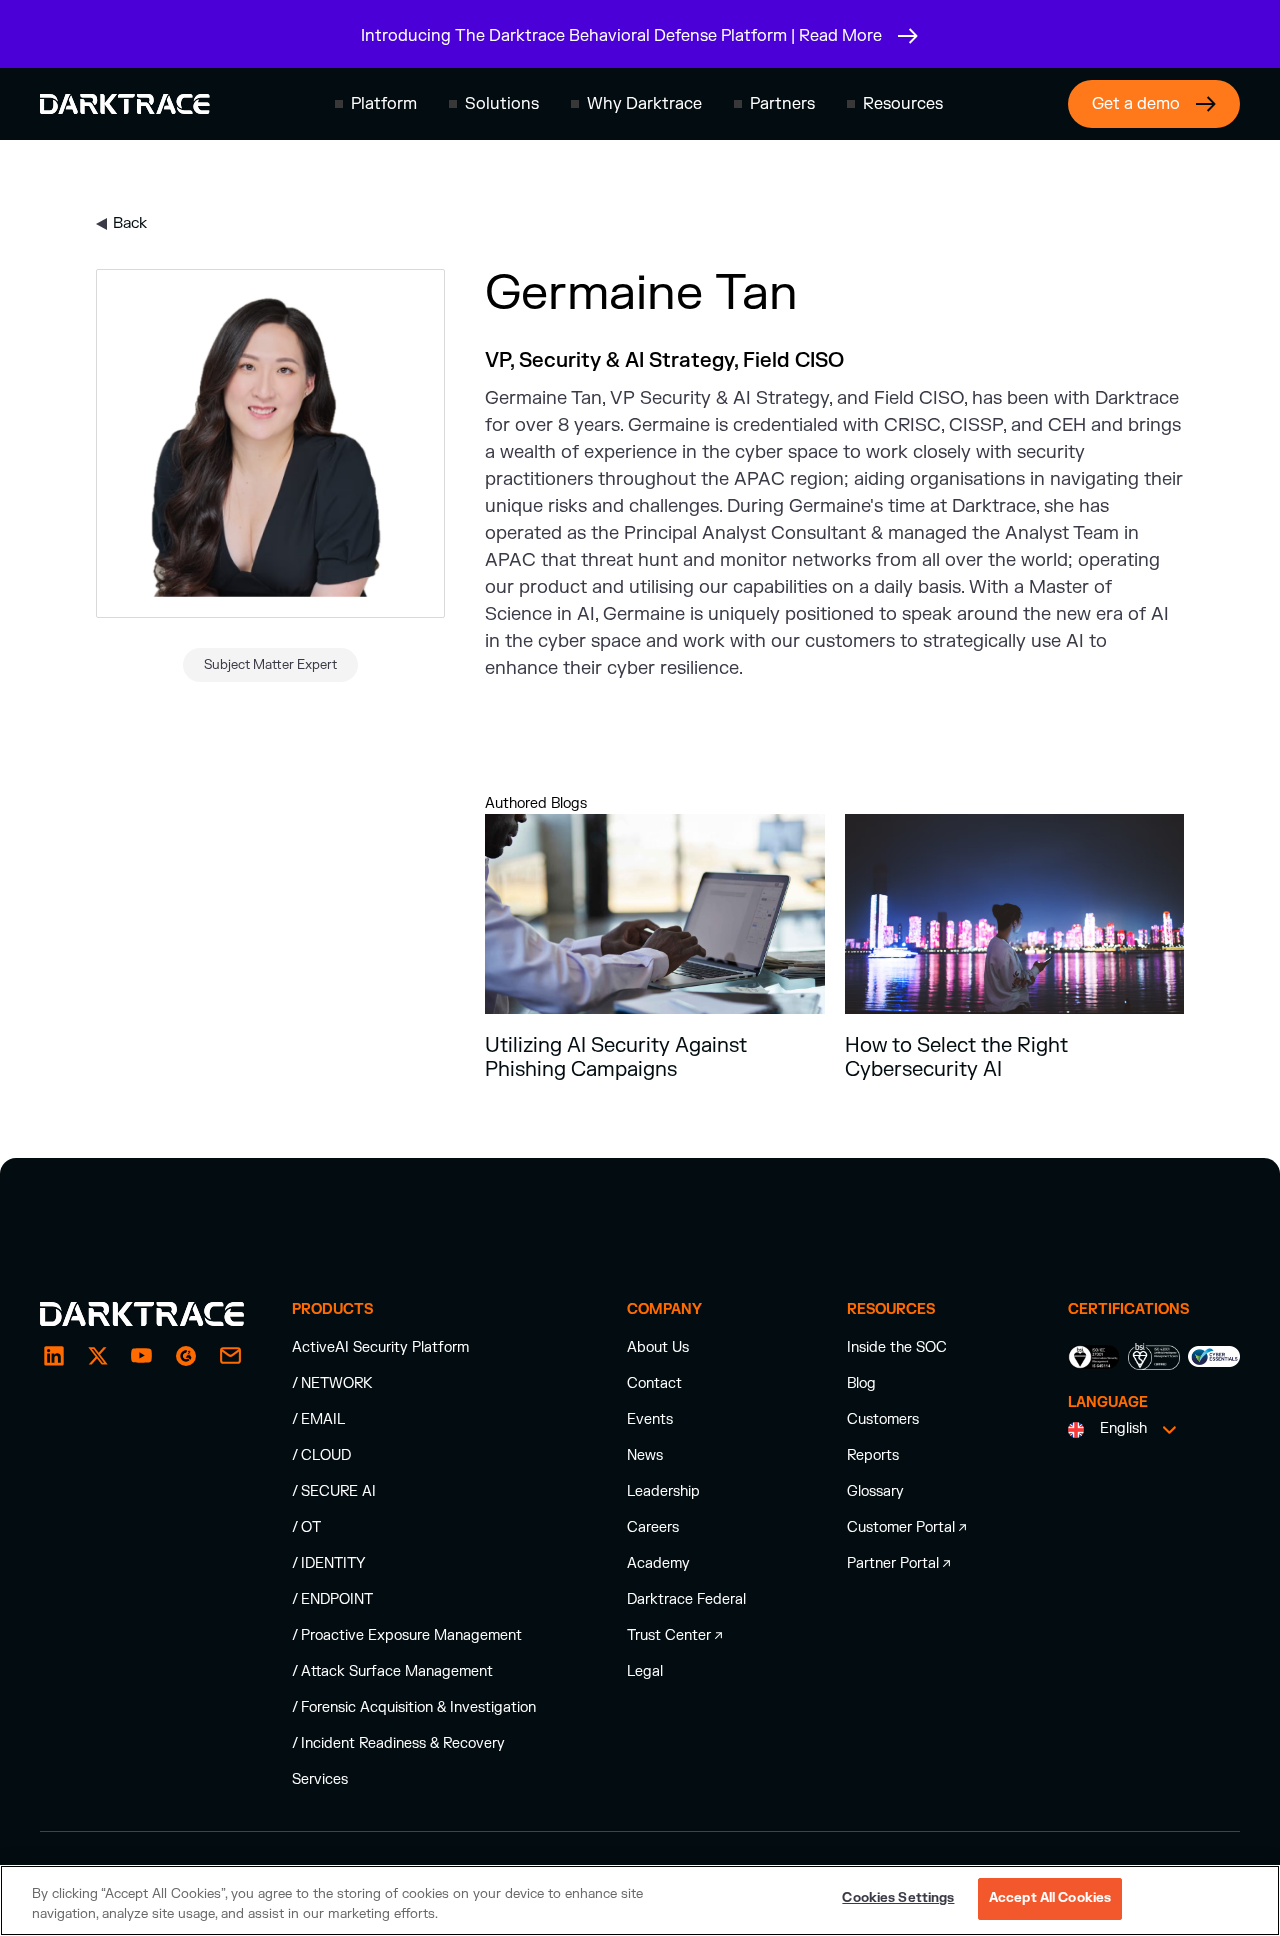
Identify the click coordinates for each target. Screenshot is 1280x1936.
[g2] (186, 1356)
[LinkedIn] (54, 1356)
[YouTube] (142, 1356)
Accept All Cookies (1050, 1898)
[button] (376, 104)
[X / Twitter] (98, 1356)
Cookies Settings (898, 1898)
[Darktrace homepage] (125, 104)
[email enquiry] (230, 1356)
